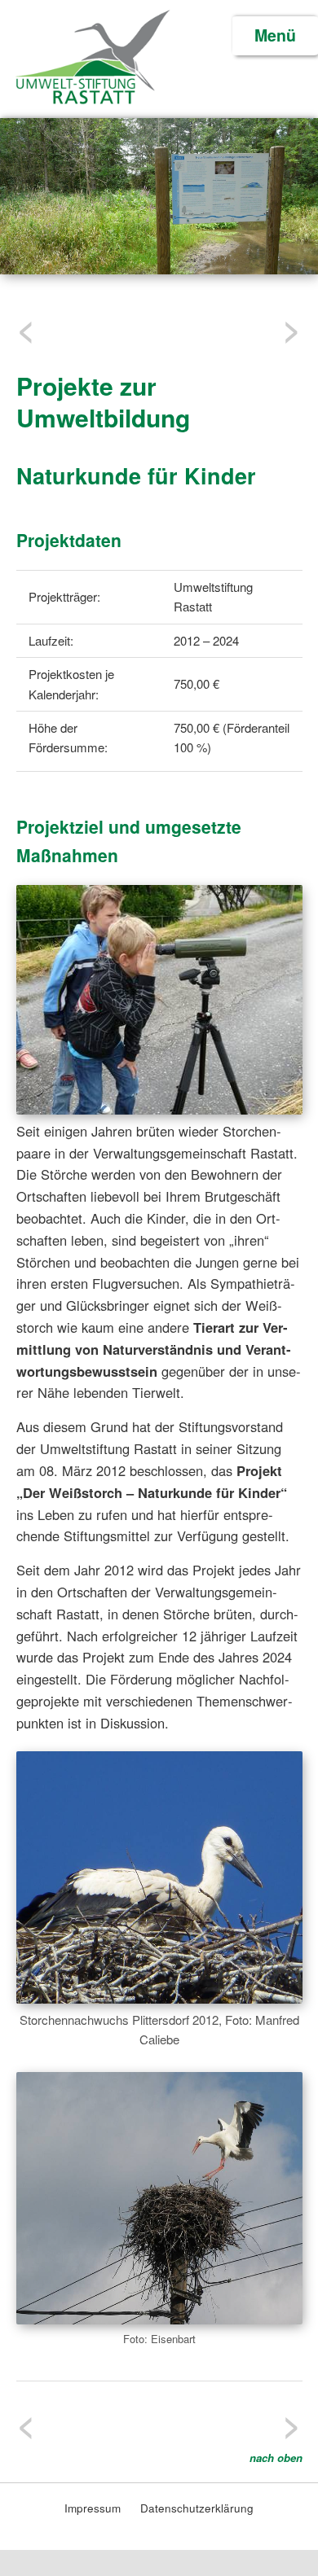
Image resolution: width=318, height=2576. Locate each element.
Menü (275, 35)
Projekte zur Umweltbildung (103, 401)
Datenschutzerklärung (197, 2508)
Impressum (94, 2508)
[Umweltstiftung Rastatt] (92, 101)
